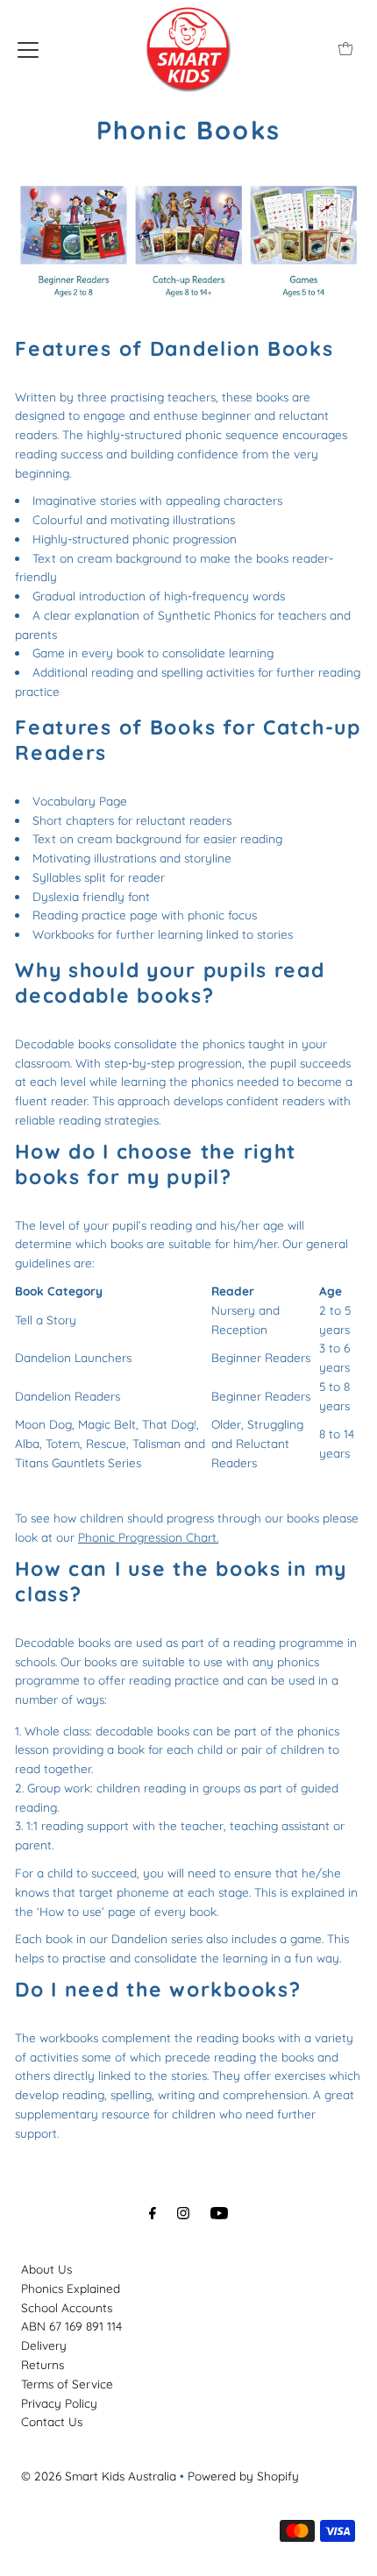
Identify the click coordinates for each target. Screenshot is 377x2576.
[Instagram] (183, 2213)
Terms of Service (67, 2384)
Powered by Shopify (243, 2476)
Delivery (44, 2345)
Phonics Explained (71, 2288)
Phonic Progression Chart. (148, 1537)
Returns (43, 2364)
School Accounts (67, 2307)
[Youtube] (219, 2213)
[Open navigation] (28, 48)
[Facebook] (153, 2213)
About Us (46, 2269)
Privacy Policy (59, 2403)
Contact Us (52, 2421)
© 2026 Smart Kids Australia (99, 2476)
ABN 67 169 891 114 (71, 2326)
